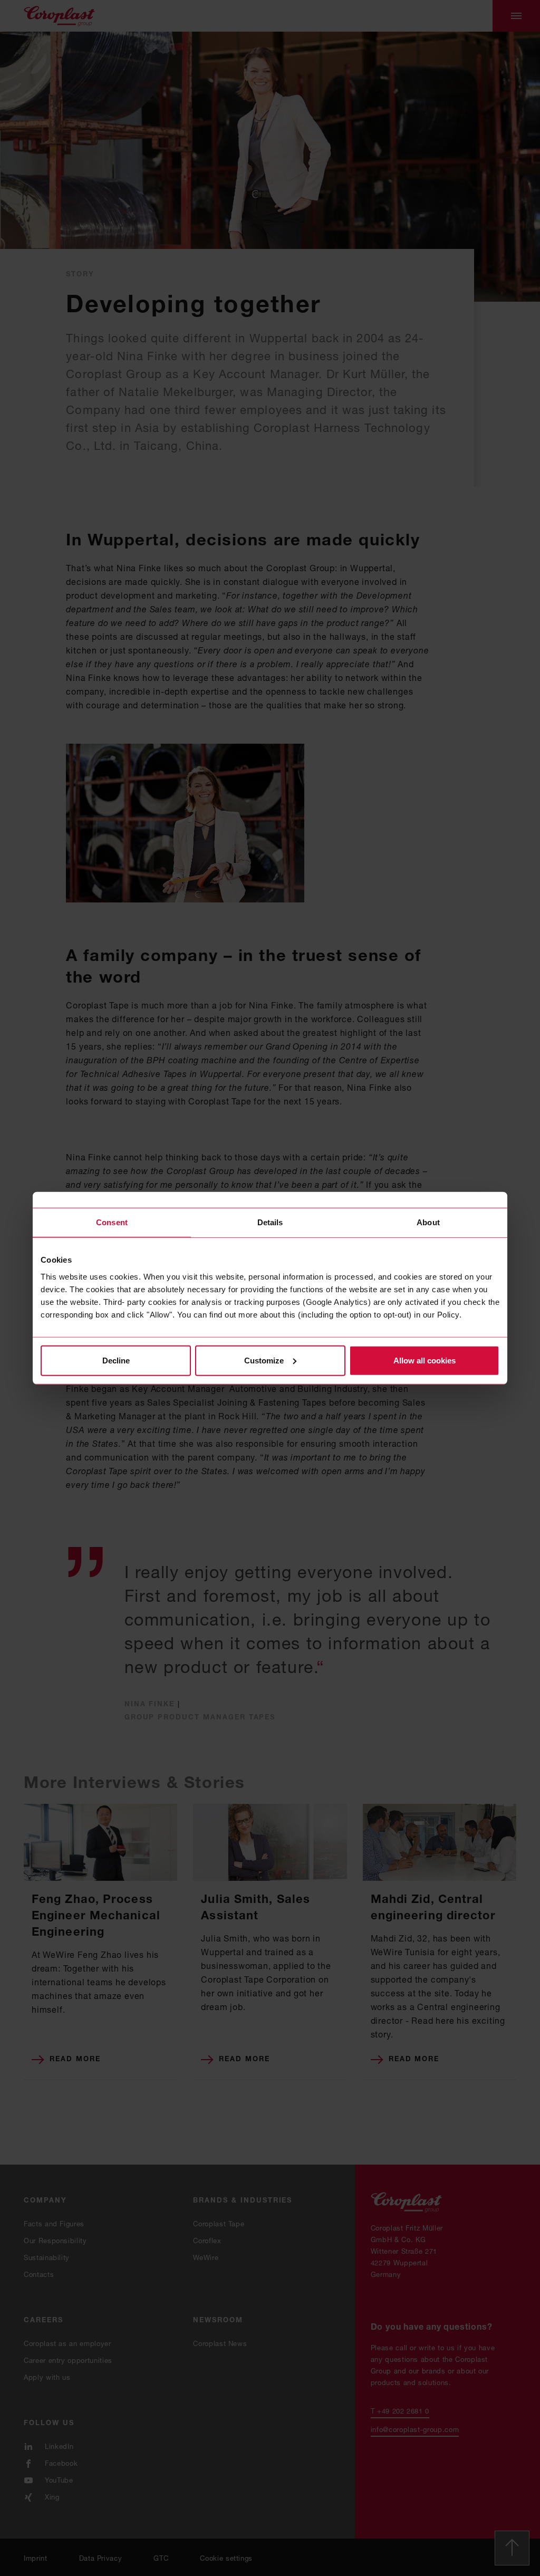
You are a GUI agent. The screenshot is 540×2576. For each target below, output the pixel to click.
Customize (264, 1360)
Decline (116, 1360)
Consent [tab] (112, 1222)
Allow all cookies (425, 1360)
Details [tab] (270, 1222)
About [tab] (428, 1222)
